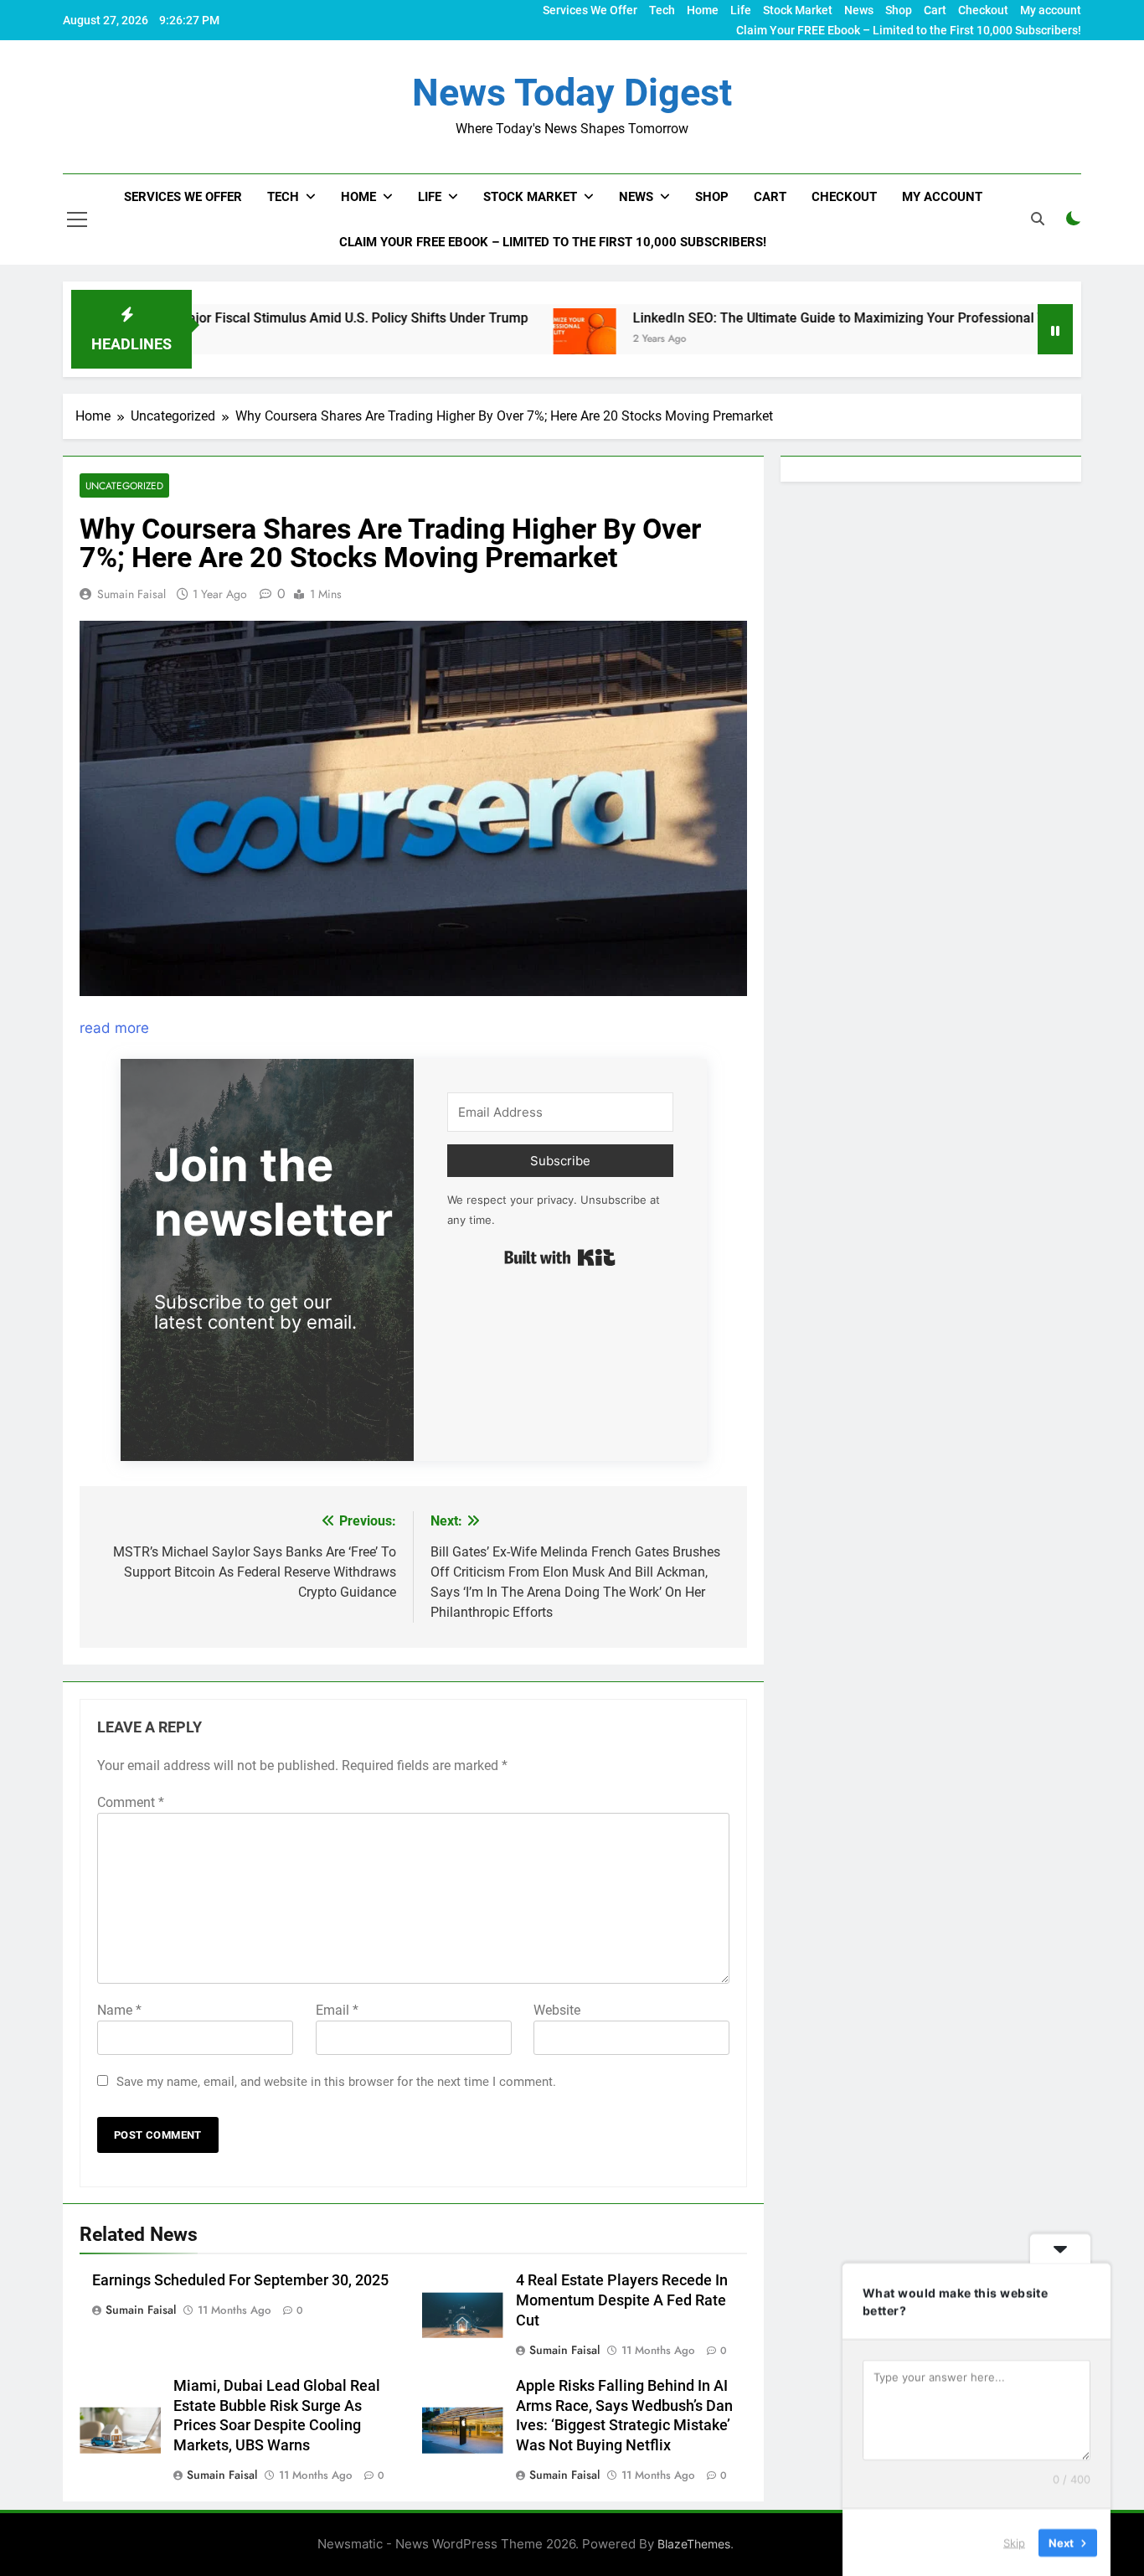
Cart (935, 10)
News (859, 10)
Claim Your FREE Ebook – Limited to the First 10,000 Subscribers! (909, 30)
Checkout (983, 10)
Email (337, 2010)
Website (557, 2010)
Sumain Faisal (131, 594)
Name (119, 2010)
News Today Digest (572, 93)
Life (741, 10)
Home (703, 10)
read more (114, 1028)
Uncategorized (124, 485)
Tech (662, 10)
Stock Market (798, 10)
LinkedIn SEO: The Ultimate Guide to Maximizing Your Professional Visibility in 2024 (795, 318)
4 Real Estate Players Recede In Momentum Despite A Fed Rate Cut (622, 2300)
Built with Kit (560, 1257)
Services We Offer (590, 10)
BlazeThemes (694, 2544)
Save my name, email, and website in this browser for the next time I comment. (336, 2082)
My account (1051, 10)
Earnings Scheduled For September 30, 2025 (240, 2280)
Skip (1014, 2542)
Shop (899, 10)
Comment (131, 1802)
